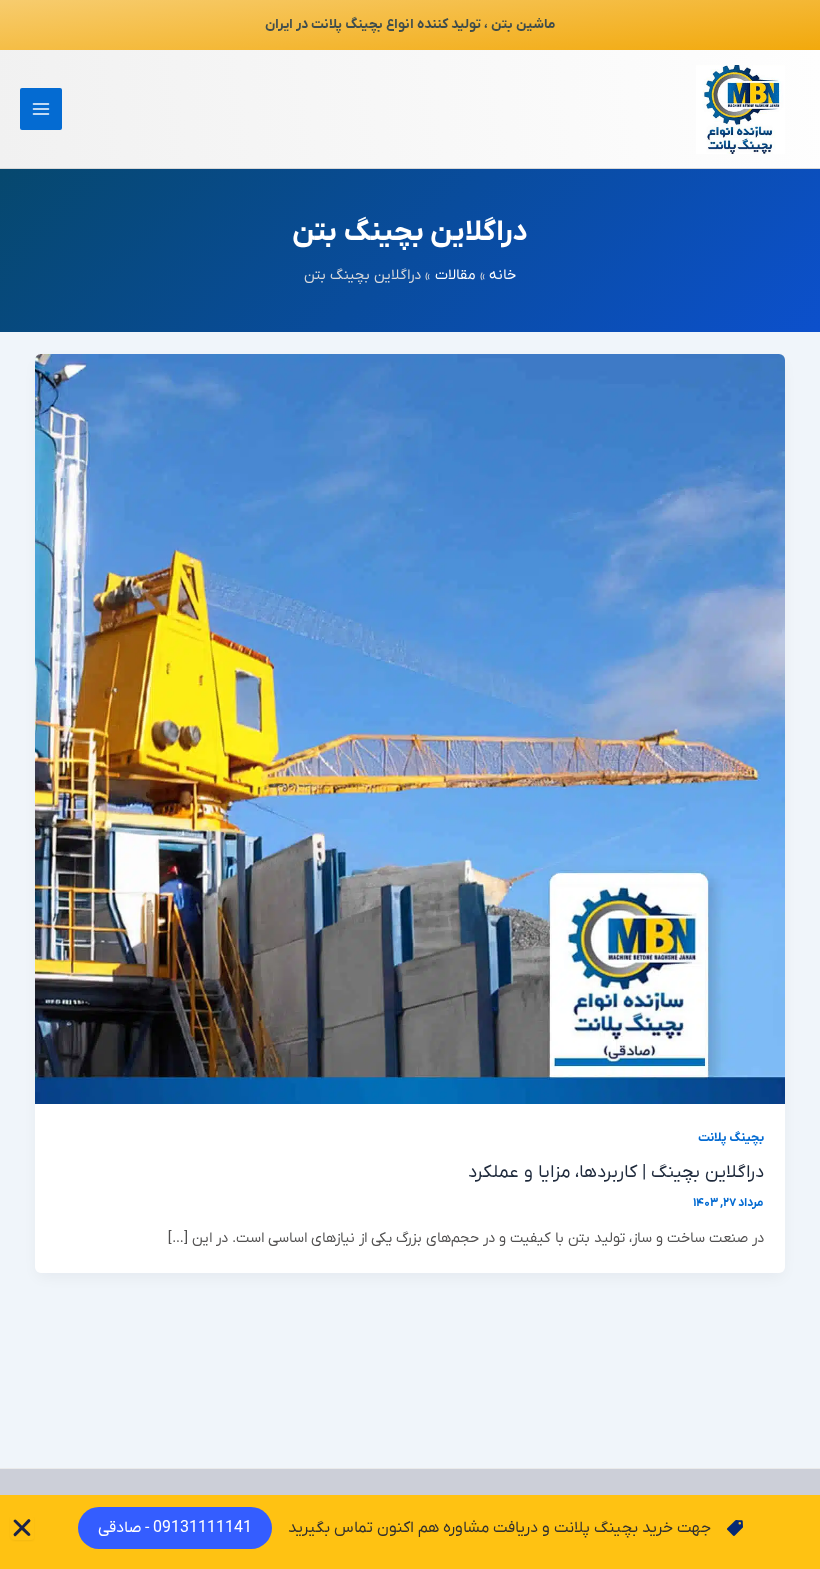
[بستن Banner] (22, 1528)
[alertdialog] (410, 1532)
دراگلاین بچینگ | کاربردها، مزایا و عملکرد (616, 1172)
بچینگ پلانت (731, 1138)
